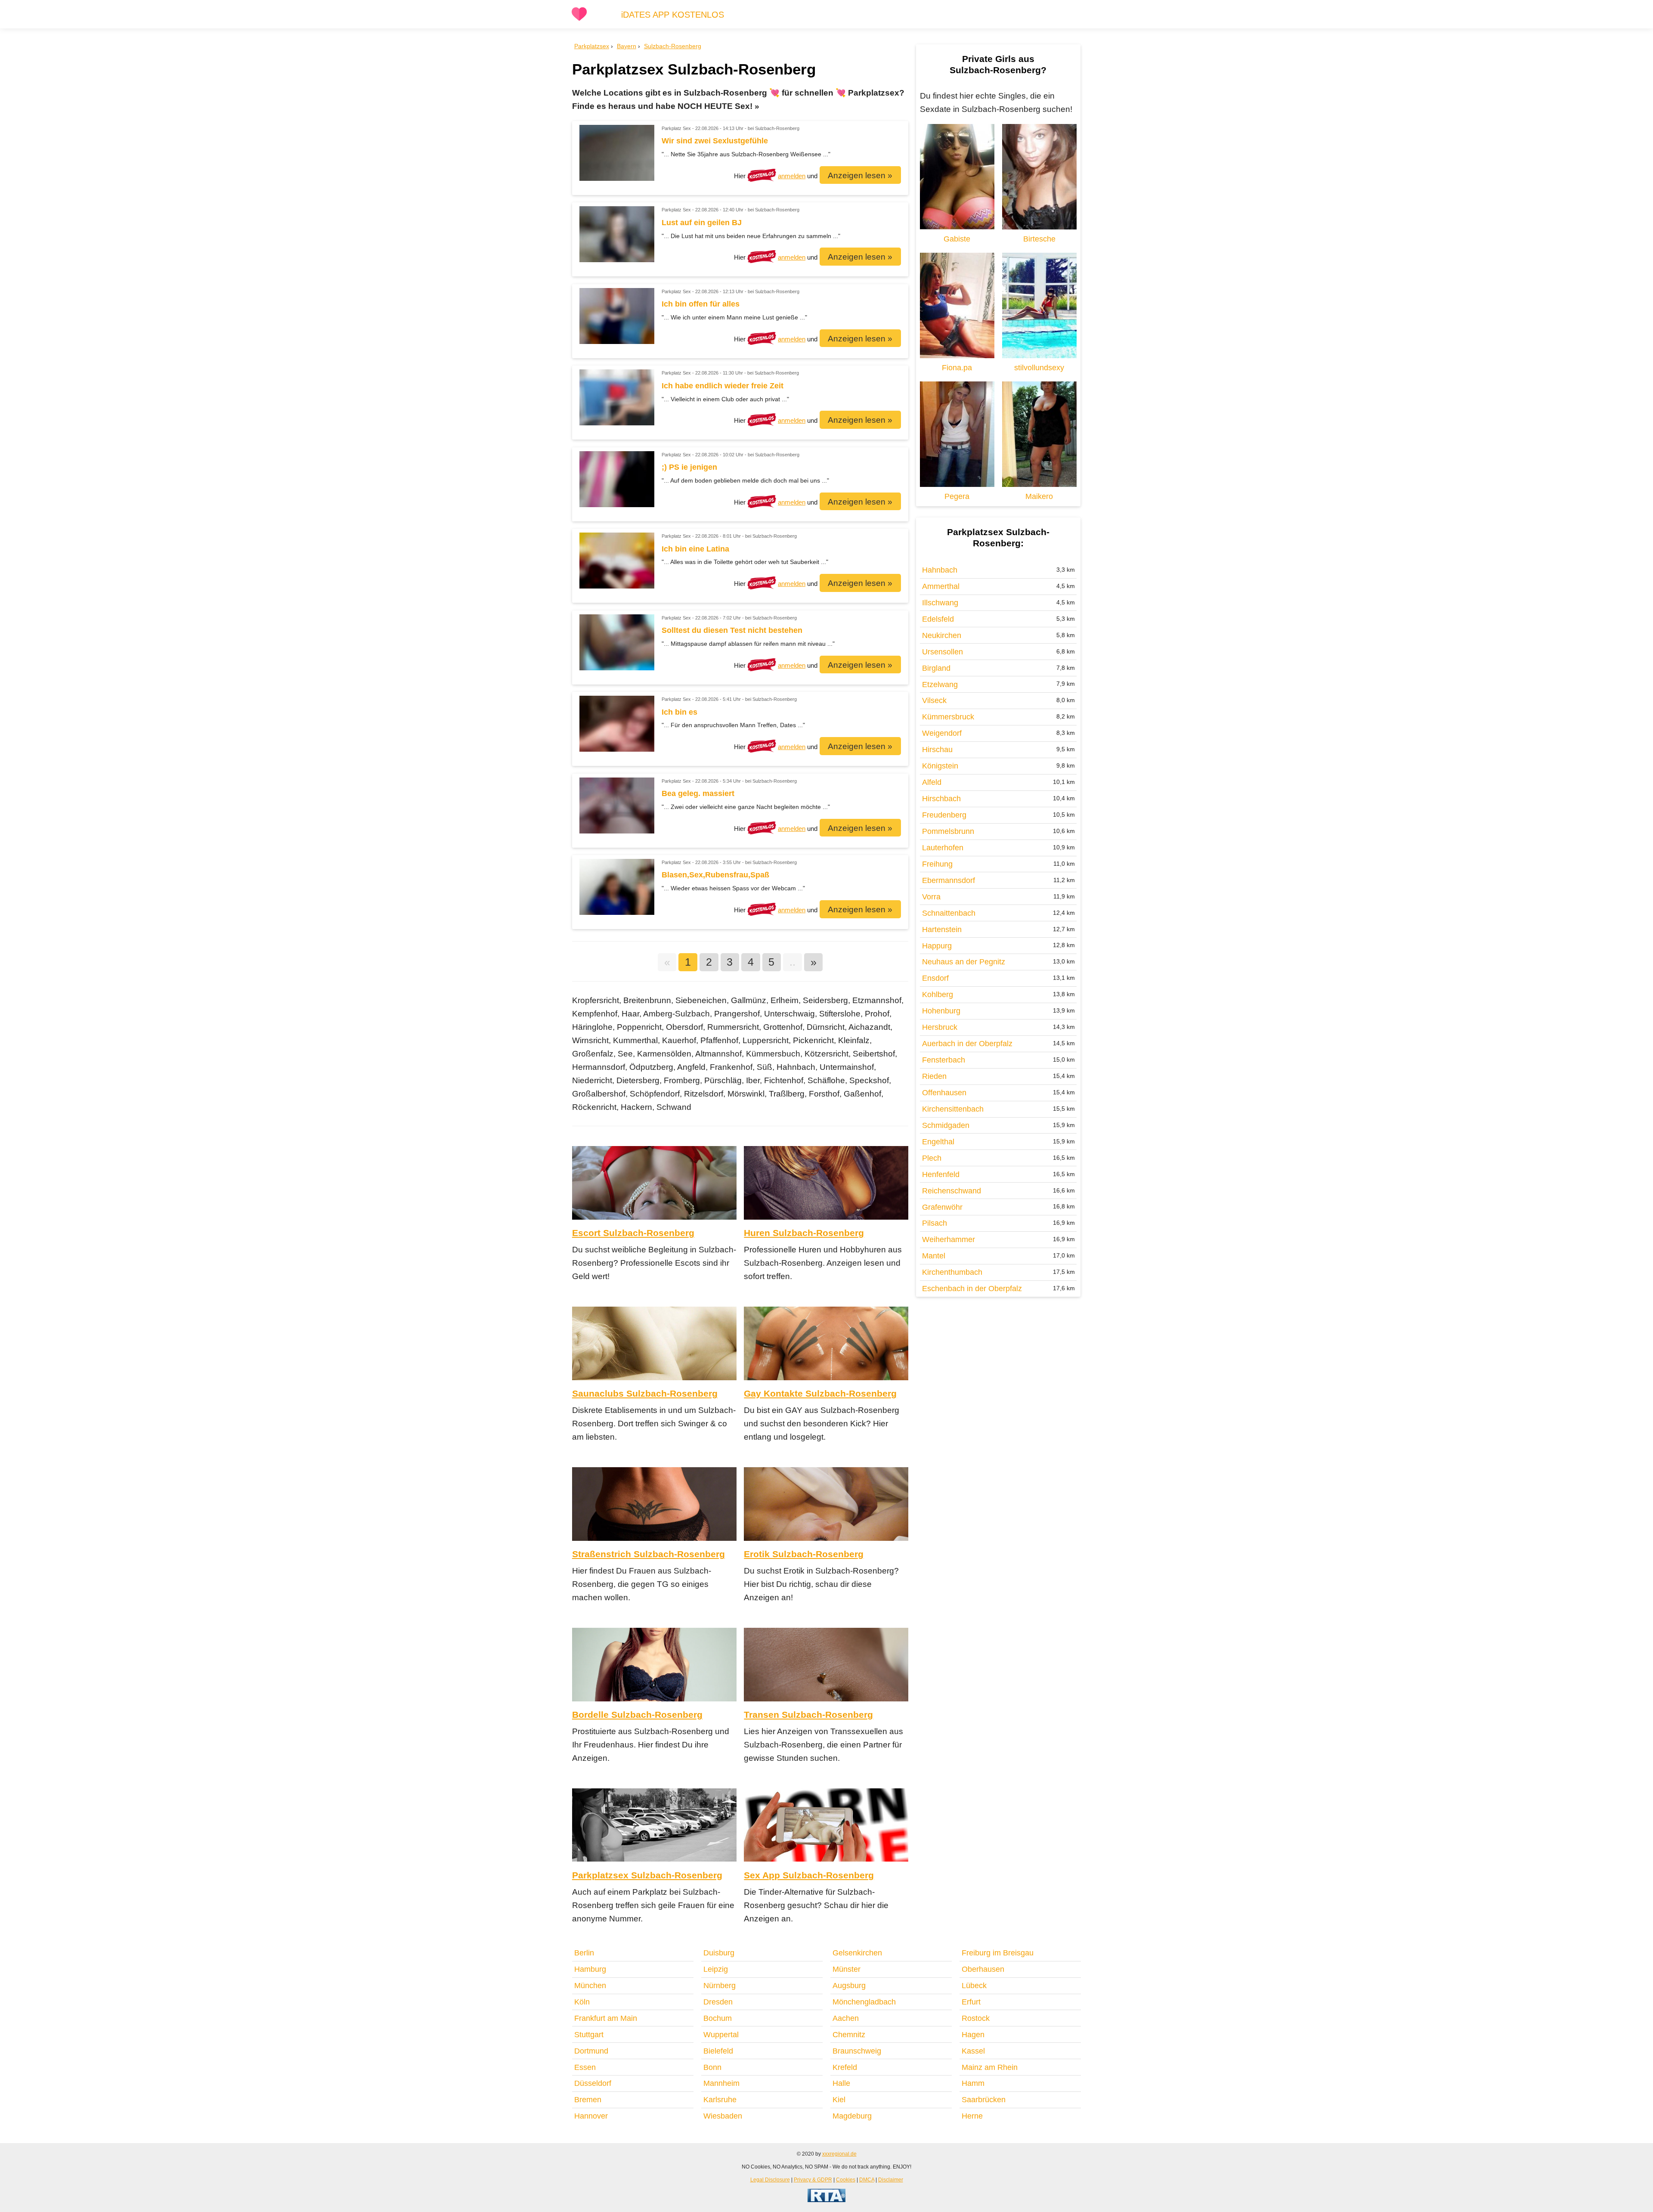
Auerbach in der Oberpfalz (967, 1044)
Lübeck (974, 1986)
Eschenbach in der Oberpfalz (972, 1289)
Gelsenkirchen (857, 1953)
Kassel (973, 2051)
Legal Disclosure (770, 2179)
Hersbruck (940, 1027)
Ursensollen (943, 652)
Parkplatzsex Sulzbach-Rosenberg (647, 1875)
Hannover (591, 2116)
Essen (585, 2067)
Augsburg (849, 1986)
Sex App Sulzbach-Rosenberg (809, 1875)
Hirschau (937, 750)
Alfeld (932, 782)
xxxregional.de (839, 2154)
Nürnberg (720, 1986)
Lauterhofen (943, 848)
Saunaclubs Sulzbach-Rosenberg (645, 1393)
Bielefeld (718, 2051)
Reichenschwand (952, 1191)
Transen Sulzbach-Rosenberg (808, 1715)
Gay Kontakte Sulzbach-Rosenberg (820, 1393)
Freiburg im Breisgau (998, 1953)
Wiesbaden (723, 2116)
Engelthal (938, 1142)
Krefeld (845, 2067)
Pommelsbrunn (948, 831)
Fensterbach (944, 1060)
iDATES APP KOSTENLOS (673, 15)
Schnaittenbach (949, 913)
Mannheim (721, 2083)
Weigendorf (942, 733)
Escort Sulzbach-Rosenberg (633, 1233)
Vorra (931, 897)
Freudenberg (944, 815)
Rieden (934, 1076)
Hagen (973, 2035)
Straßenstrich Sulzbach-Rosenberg (649, 1554)
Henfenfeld (941, 1174)
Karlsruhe (720, 2100)
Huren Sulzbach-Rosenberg (804, 1233)
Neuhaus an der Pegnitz (964, 962)
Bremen (588, 2100)
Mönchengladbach (864, 2002)
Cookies (846, 2179)
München (590, 1986)
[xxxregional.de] (579, 19)
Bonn (712, 2067)
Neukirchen (942, 635)
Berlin (584, 1953)
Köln (582, 2002)
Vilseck (934, 700)
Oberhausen (983, 1969)
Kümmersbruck (948, 717)
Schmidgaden (946, 1125)
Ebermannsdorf (949, 880)
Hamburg (590, 1969)
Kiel (839, 2100)
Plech (932, 1158)
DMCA (867, 2179)
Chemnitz (849, 2035)
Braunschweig (857, 2051)
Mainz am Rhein (990, 2067)
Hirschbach (941, 799)
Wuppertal (721, 2035)
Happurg (937, 946)
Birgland (936, 668)
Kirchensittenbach (953, 1109)
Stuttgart (589, 2035)
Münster (847, 1969)
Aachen (846, 2018)
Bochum (718, 2018)
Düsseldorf (593, 2083)
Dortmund (591, 2051)
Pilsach (935, 1223)
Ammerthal (941, 586)
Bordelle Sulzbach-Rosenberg (637, 1715)
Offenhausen (944, 1093)
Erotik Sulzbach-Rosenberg (804, 1554)
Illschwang (940, 603)
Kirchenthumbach (952, 1272)
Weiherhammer (949, 1239)
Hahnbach (940, 570)
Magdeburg (852, 2116)
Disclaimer (891, 2179)
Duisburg (719, 1953)
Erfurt (971, 2002)
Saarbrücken (984, 2100)
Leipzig (716, 1969)
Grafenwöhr (942, 1207)
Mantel (934, 1256)
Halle (841, 2083)
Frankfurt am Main (606, 2018)
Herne (972, 2116)
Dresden (718, 2002)
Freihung (937, 864)
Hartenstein (942, 929)
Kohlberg (938, 994)
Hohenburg (941, 1011)
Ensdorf (935, 978)
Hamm (973, 2083)
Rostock (976, 2018)
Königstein (940, 766)
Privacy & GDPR (813, 2179)
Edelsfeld (938, 619)
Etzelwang (940, 685)
